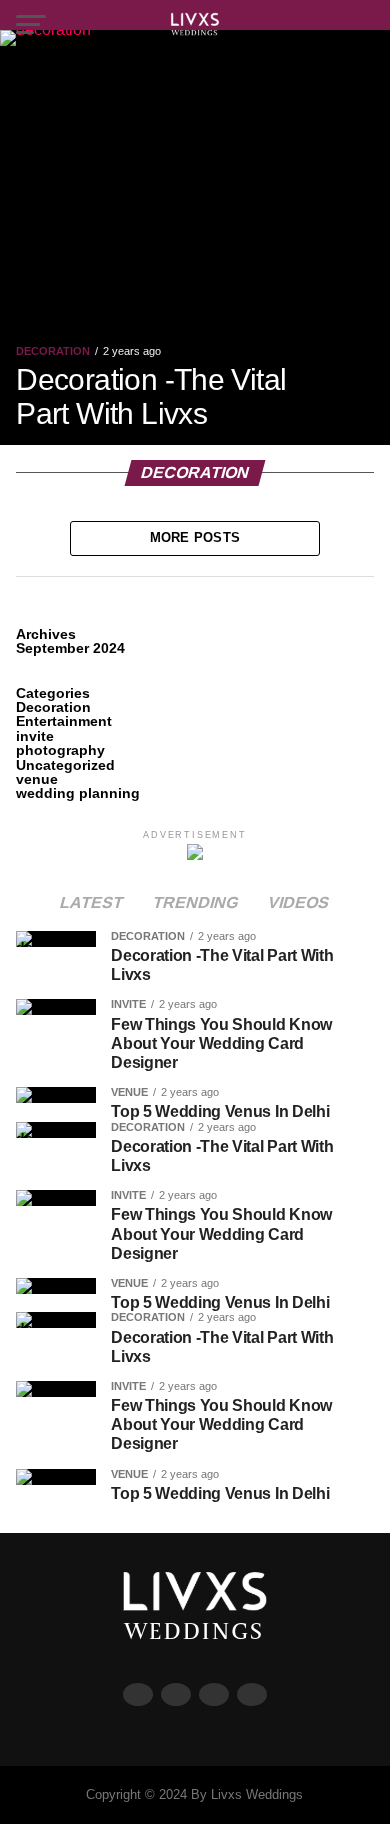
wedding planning (78, 793)
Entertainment (64, 721)
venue (37, 779)
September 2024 (70, 648)
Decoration (53, 707)
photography (60, 750)
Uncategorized (65, 765)
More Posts (195, 537)
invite (35, 736)
